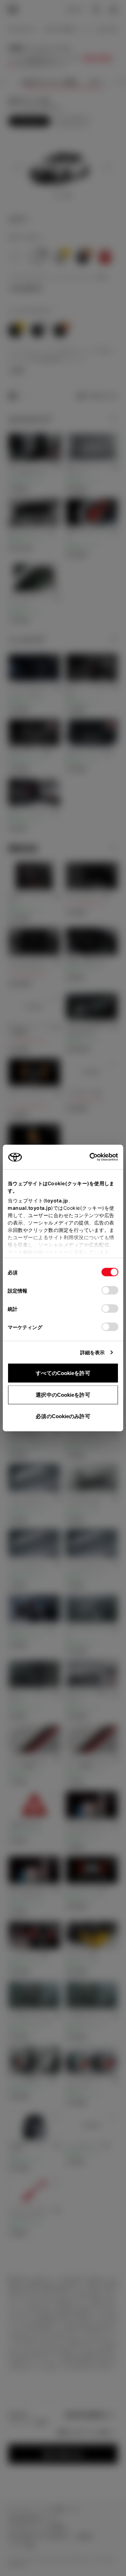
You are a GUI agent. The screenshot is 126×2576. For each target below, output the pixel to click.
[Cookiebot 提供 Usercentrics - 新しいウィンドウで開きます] (87, 1157)
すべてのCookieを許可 (63, 1373)
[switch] (110, 1290)
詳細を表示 (93, 1352)
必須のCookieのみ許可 (63, 1416)
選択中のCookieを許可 (63, 1394)
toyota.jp (57, 1200)
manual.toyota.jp (29, 1208)
